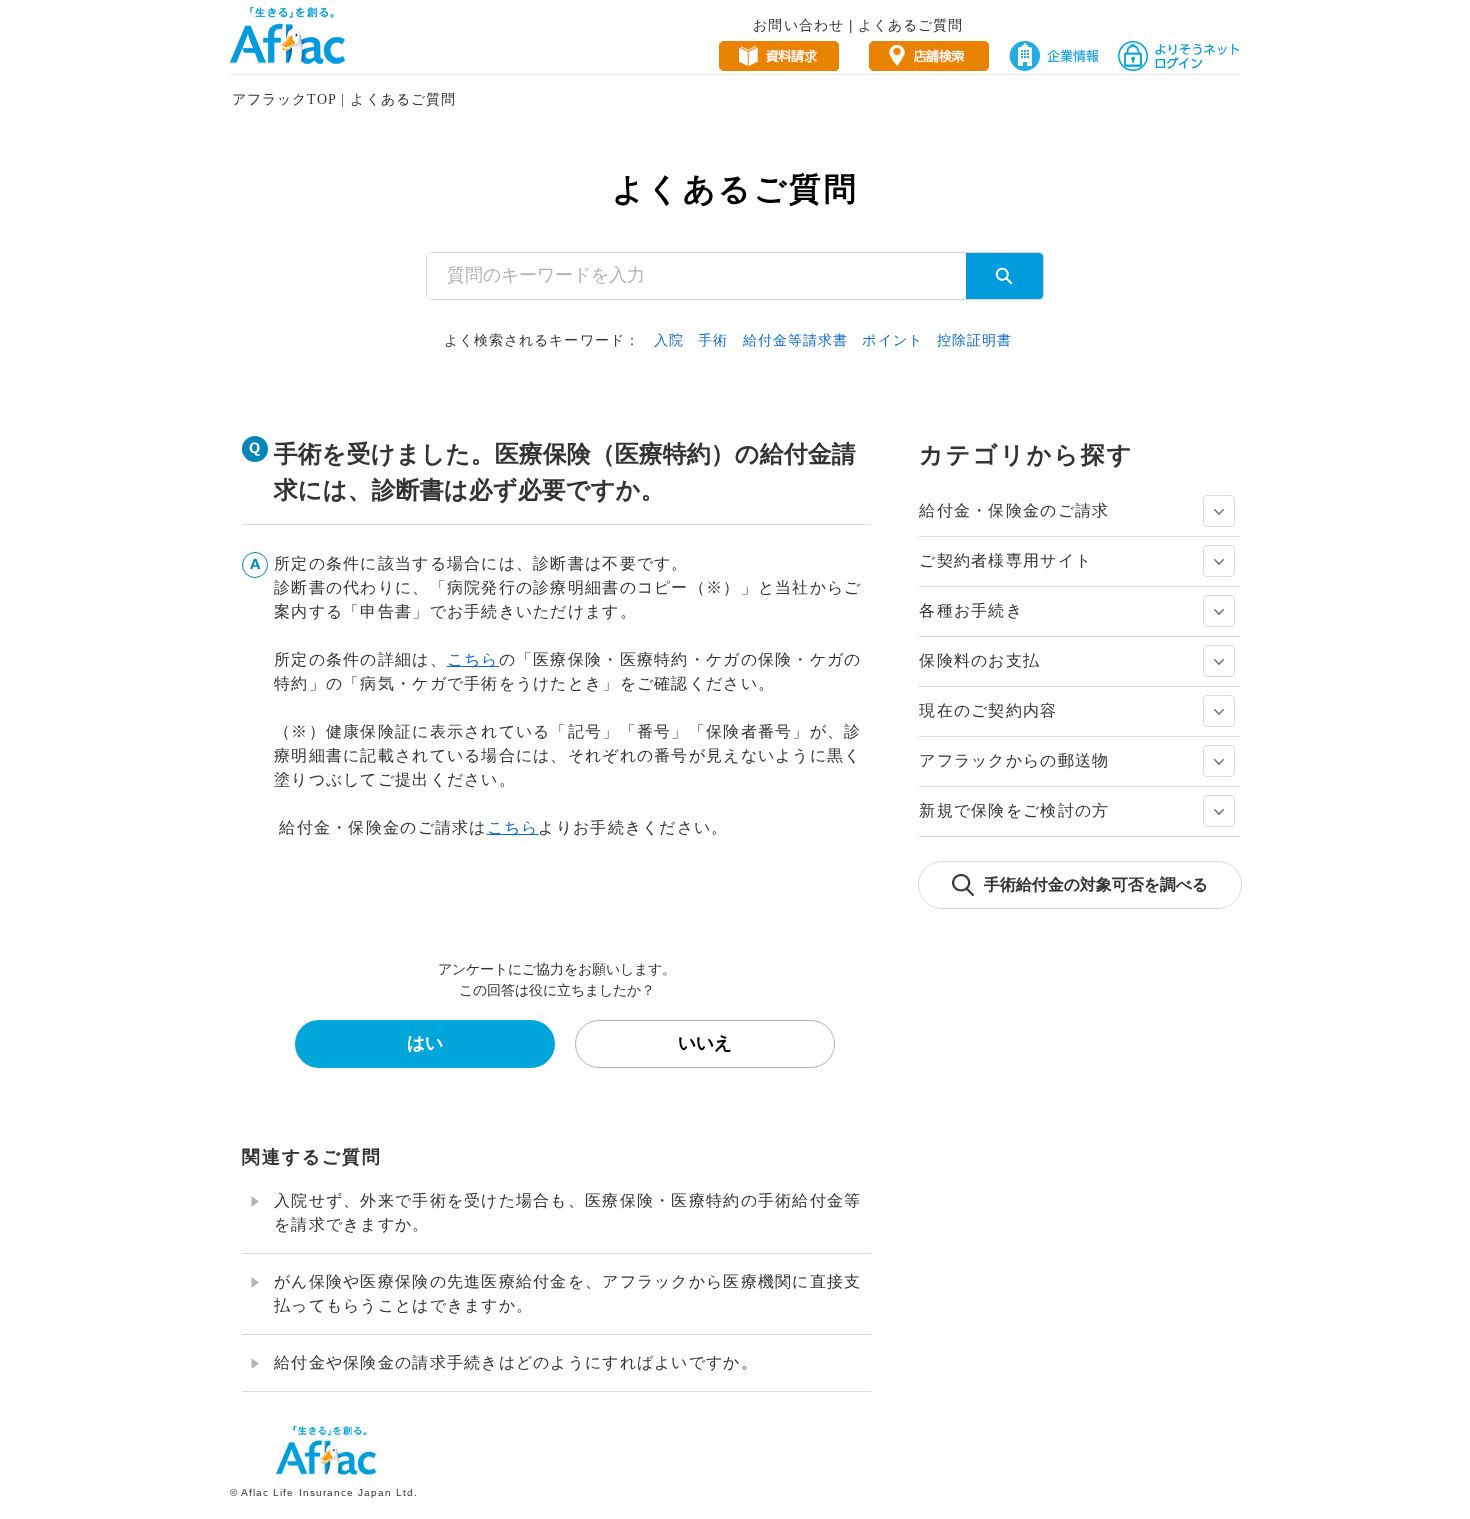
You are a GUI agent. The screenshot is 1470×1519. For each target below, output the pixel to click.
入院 (669, 340)
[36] (1219, 661)
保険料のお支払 (979, 660)
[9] (1219, 561)
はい (425, 1043)
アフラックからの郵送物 (1014, 760)
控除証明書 (975, 340)
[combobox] (696, 276)
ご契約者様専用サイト (1005, 560)
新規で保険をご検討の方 (1014, 810)
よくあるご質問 (910, 25)
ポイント (892, 340)
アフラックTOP (284, 99)
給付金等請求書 (796, 340)
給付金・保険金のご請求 (1014, 510)
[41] (1219, 711)
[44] (1219, 761)
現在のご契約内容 (988, 710)
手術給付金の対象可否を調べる (1096, 884)
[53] (1219, 811)
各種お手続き (971, 610)
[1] (1219, 511)
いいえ (705, 1043)
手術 (713, 340)
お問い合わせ (798, 25)
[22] (1219, 611)
